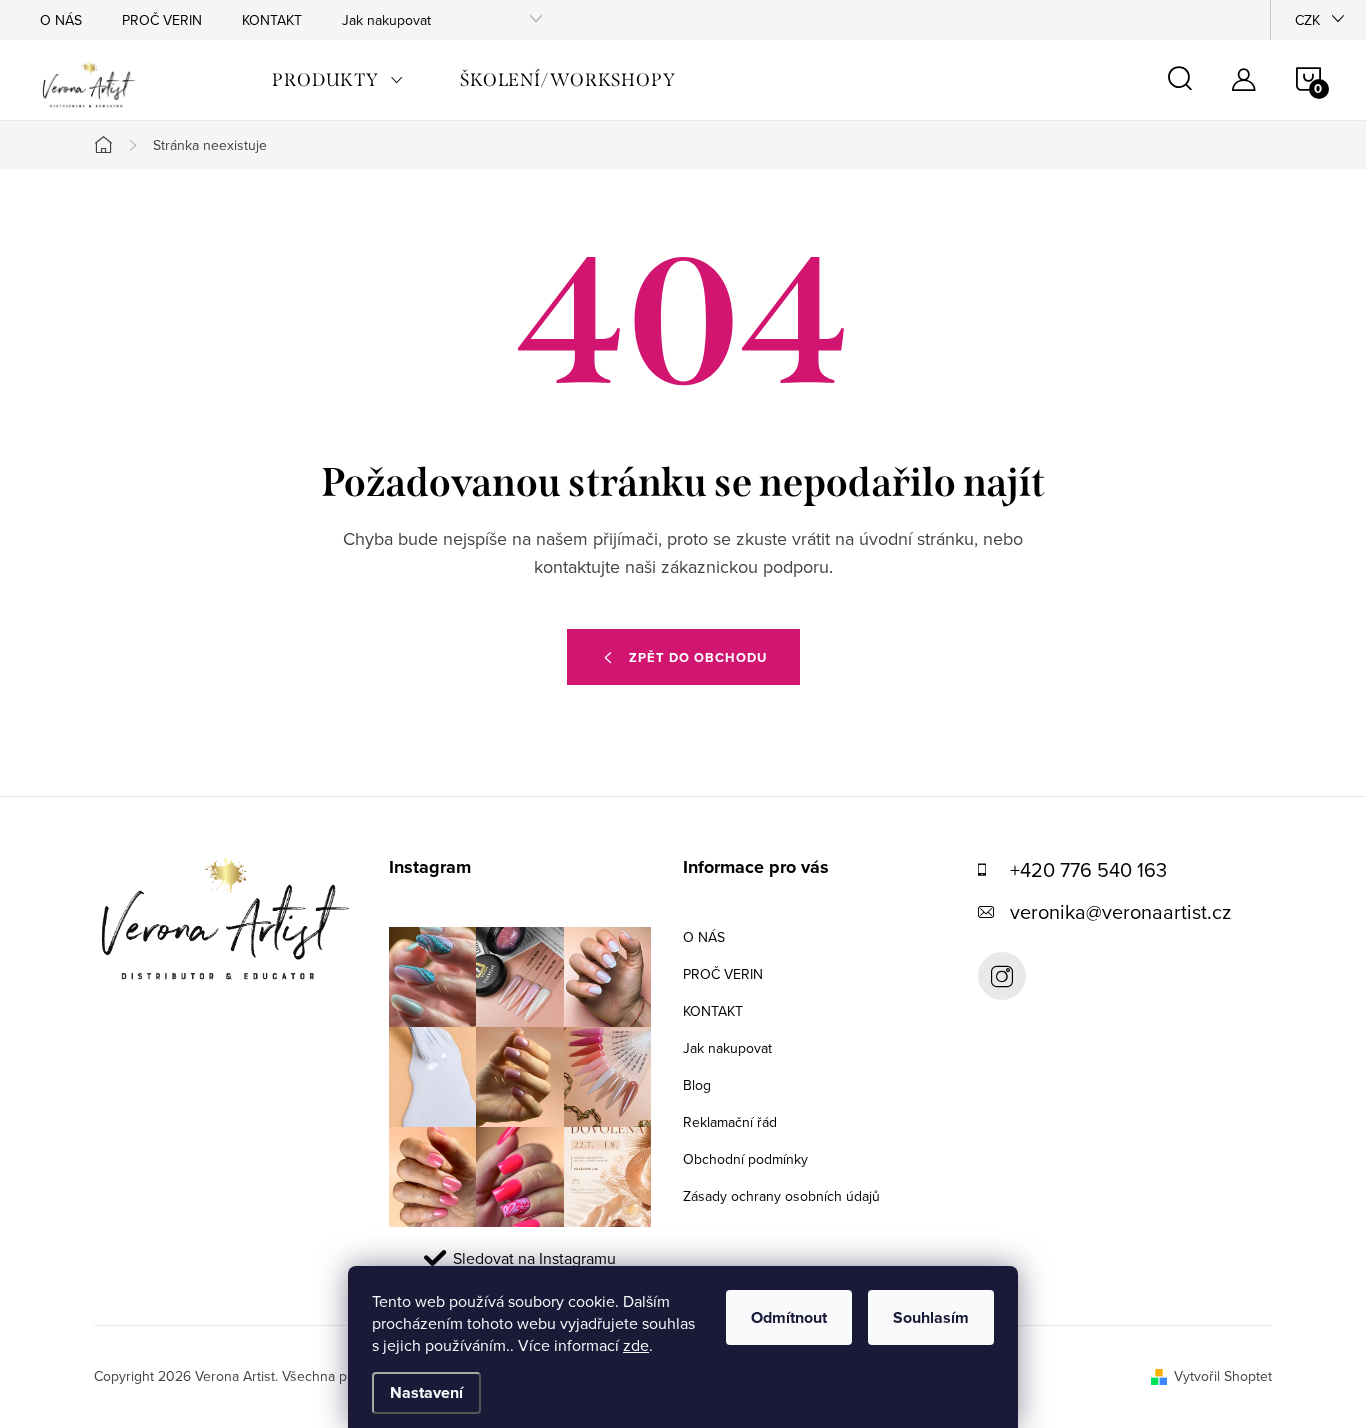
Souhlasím (931, 1317)
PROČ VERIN (162, 20)
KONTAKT (272, 20)
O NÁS (61, 20)
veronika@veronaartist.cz (1120, 911)
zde (636, 1345)
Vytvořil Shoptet (1223, 1376)
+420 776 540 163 (1088, 869)
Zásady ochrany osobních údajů (781, 1196)
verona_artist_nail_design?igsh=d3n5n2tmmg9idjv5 (1002, 976)
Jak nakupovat (386, 20)
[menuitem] (338, 80)
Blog (697, 1085)
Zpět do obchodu (698, 657)
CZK (1307, 20)
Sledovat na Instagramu (534, 1258)
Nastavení (426, 1392)
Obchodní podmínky (745, 1159)
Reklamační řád (730, 1122)
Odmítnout (789, 1317)
